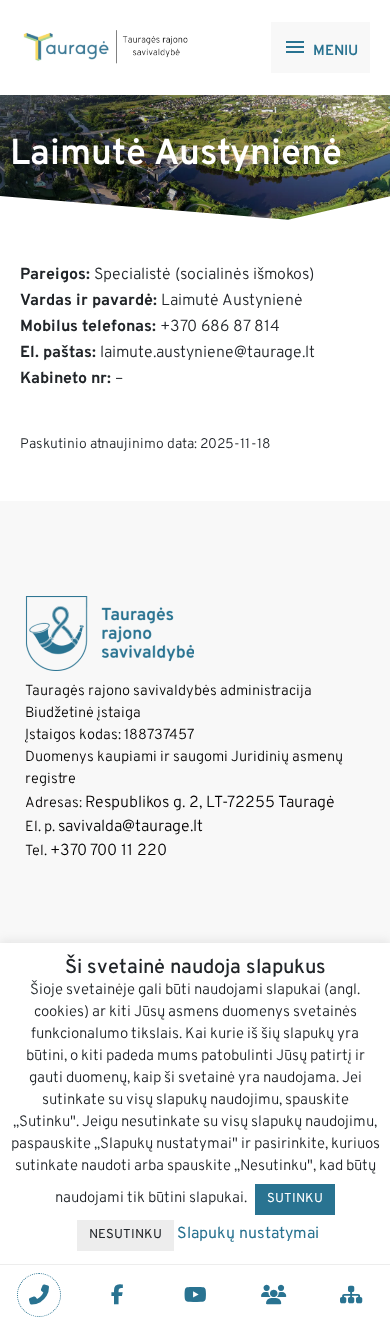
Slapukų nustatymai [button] (248, 1234)
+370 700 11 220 (108, 851)
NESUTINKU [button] (125, 1235)
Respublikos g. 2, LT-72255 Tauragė (210, 803)
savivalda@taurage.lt (130, 827)
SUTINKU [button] (295, 1199)
